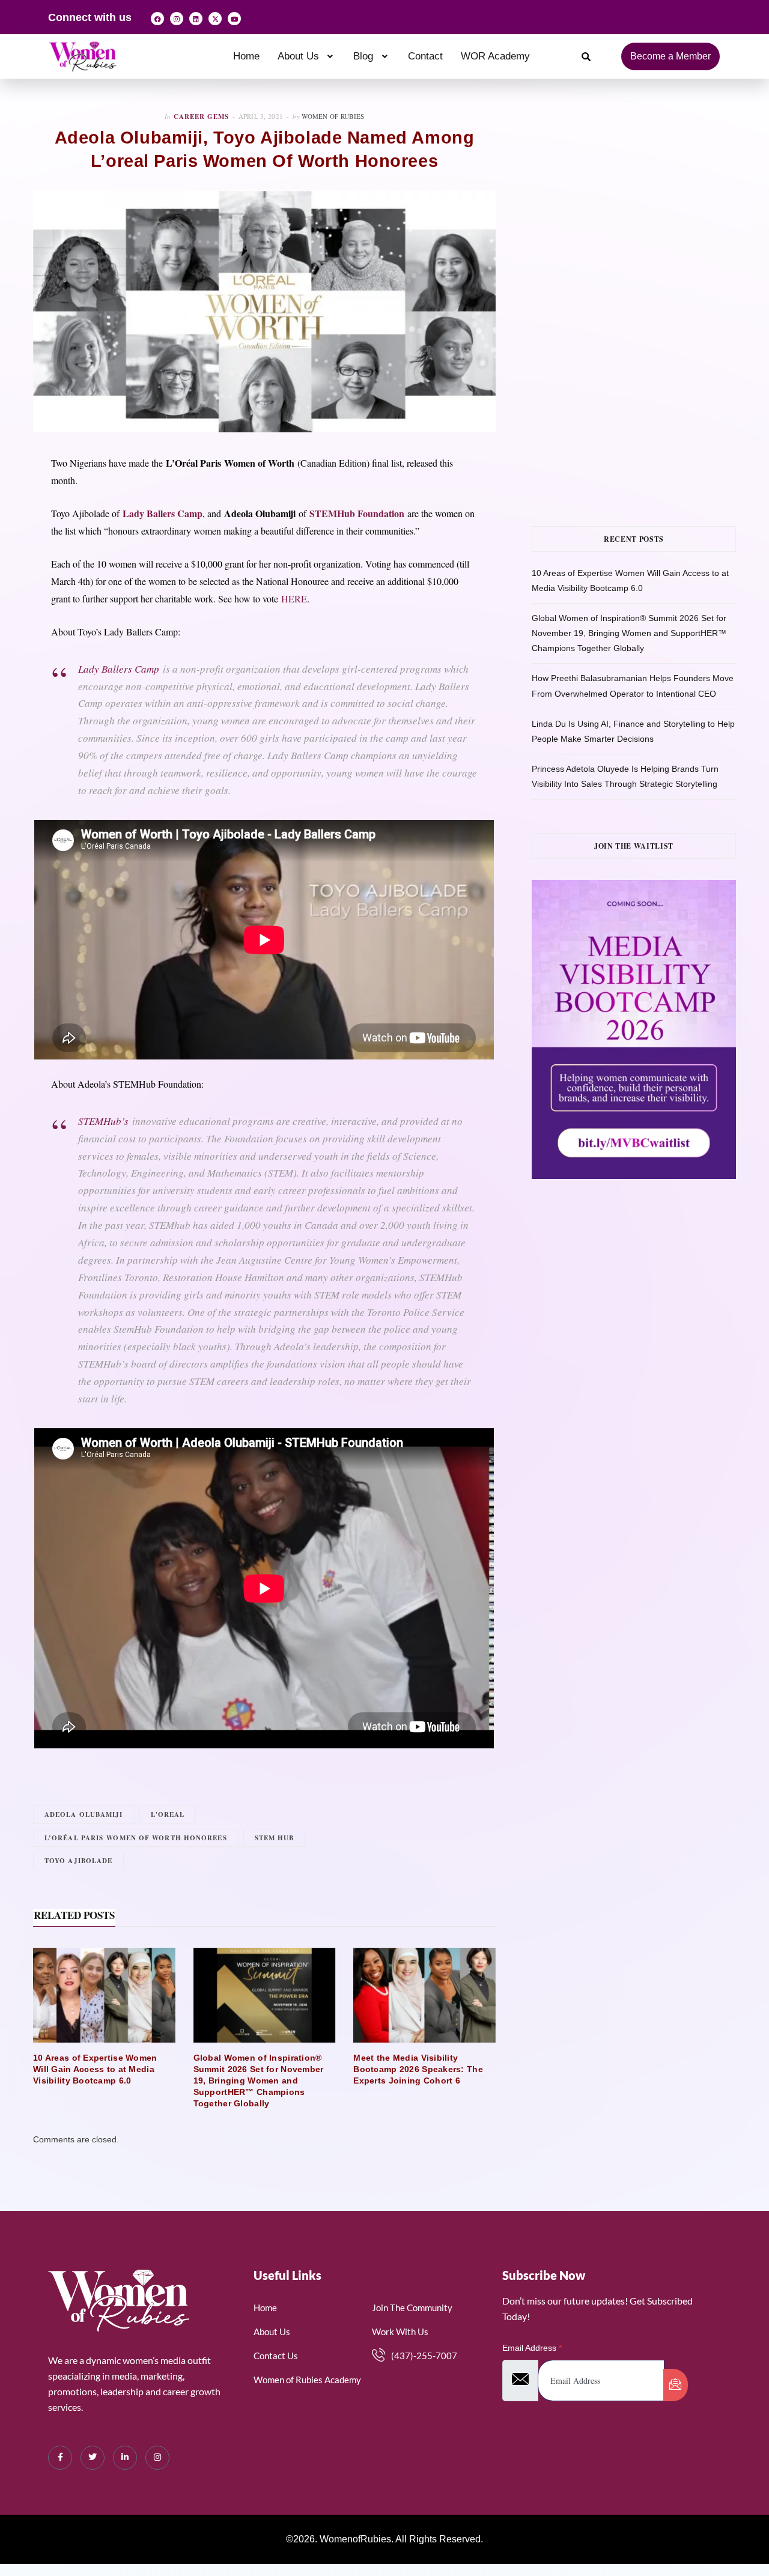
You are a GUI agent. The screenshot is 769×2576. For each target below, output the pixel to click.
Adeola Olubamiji (84, 1814)
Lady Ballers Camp (119, 669)
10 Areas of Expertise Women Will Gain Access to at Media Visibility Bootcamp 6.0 (95, 2069)
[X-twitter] (215, 19)
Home (246, 56)
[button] (307, 56)
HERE (294, 599)
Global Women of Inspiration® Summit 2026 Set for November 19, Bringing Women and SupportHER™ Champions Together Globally (259, 2080)
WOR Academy (495, 56)
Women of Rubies (333, 116)
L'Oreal (168, 1814)
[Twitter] (93, 2458)
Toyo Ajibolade (78, 1861)
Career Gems (201, 117)
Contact (425, 56)
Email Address (532, 2348)
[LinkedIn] (125, 2458)
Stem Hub (275, 1838)
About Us (298, 56)
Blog (363, 56)
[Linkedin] (196, 19)
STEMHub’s (103, 1121)
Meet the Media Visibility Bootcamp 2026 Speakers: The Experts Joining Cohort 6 (418, 2069)
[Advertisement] (650, 196)
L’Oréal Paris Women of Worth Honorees (136, 1838)
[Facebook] (157, 19)
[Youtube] (234, 19)
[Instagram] (177, 19)
